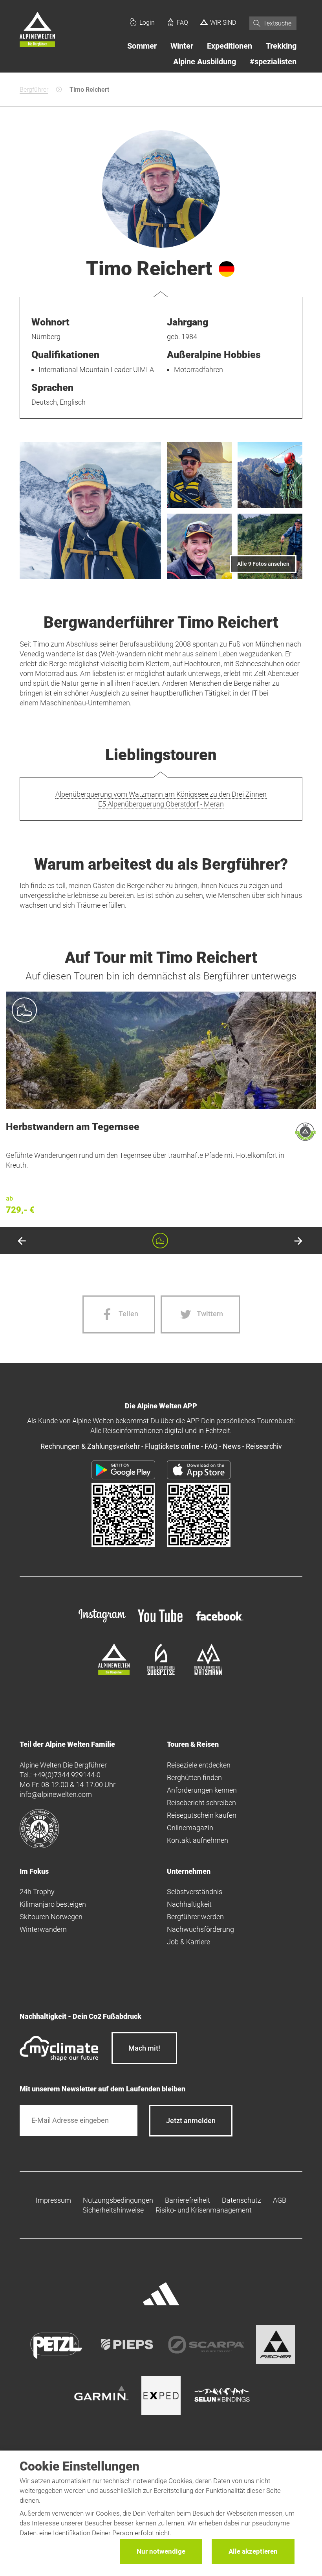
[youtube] (161, 1623)
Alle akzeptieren (253, 2551)
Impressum (53, 2200)
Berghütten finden (194, 1778)
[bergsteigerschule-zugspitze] (161, 1672)
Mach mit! (144, 2048)
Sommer (142, 46)
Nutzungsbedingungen (118, 2200)
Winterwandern (43, 1929)
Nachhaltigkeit (189, 1904)
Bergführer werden (195, 1917)
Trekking (281, 46)
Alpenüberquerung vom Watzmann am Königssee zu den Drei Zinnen (161, 794)
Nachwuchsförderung (200, 1929)
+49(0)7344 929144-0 (67, 1775)
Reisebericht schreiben (201, 1803)
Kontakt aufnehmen (198, 1840)
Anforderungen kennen (202, 1790)
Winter (182, 46)
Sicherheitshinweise (113, 2210)
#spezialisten (273, 62)
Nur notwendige (161, 2551)
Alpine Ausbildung (205, 62)
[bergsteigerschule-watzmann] (208, 1672)
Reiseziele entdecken (199, 1765)
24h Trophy (37, 1892)
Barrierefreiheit (188, 2200)
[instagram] (102, 1623)
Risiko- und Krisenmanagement (204, 2210)
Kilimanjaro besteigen (53, 1904)
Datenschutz (241, 2200)
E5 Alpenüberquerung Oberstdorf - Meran (161, 804)
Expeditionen (230, 46)
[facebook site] (220, 1622)
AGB (280, 2200)
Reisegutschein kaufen (202, 1815)
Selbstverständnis (195, 1892)
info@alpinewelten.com (56, 1794)
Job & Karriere (188, 1942)
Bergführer (34, 90)
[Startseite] (37, 31)
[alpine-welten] (114, 1672)
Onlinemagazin (190, 1828)
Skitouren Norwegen (51, 1917)
